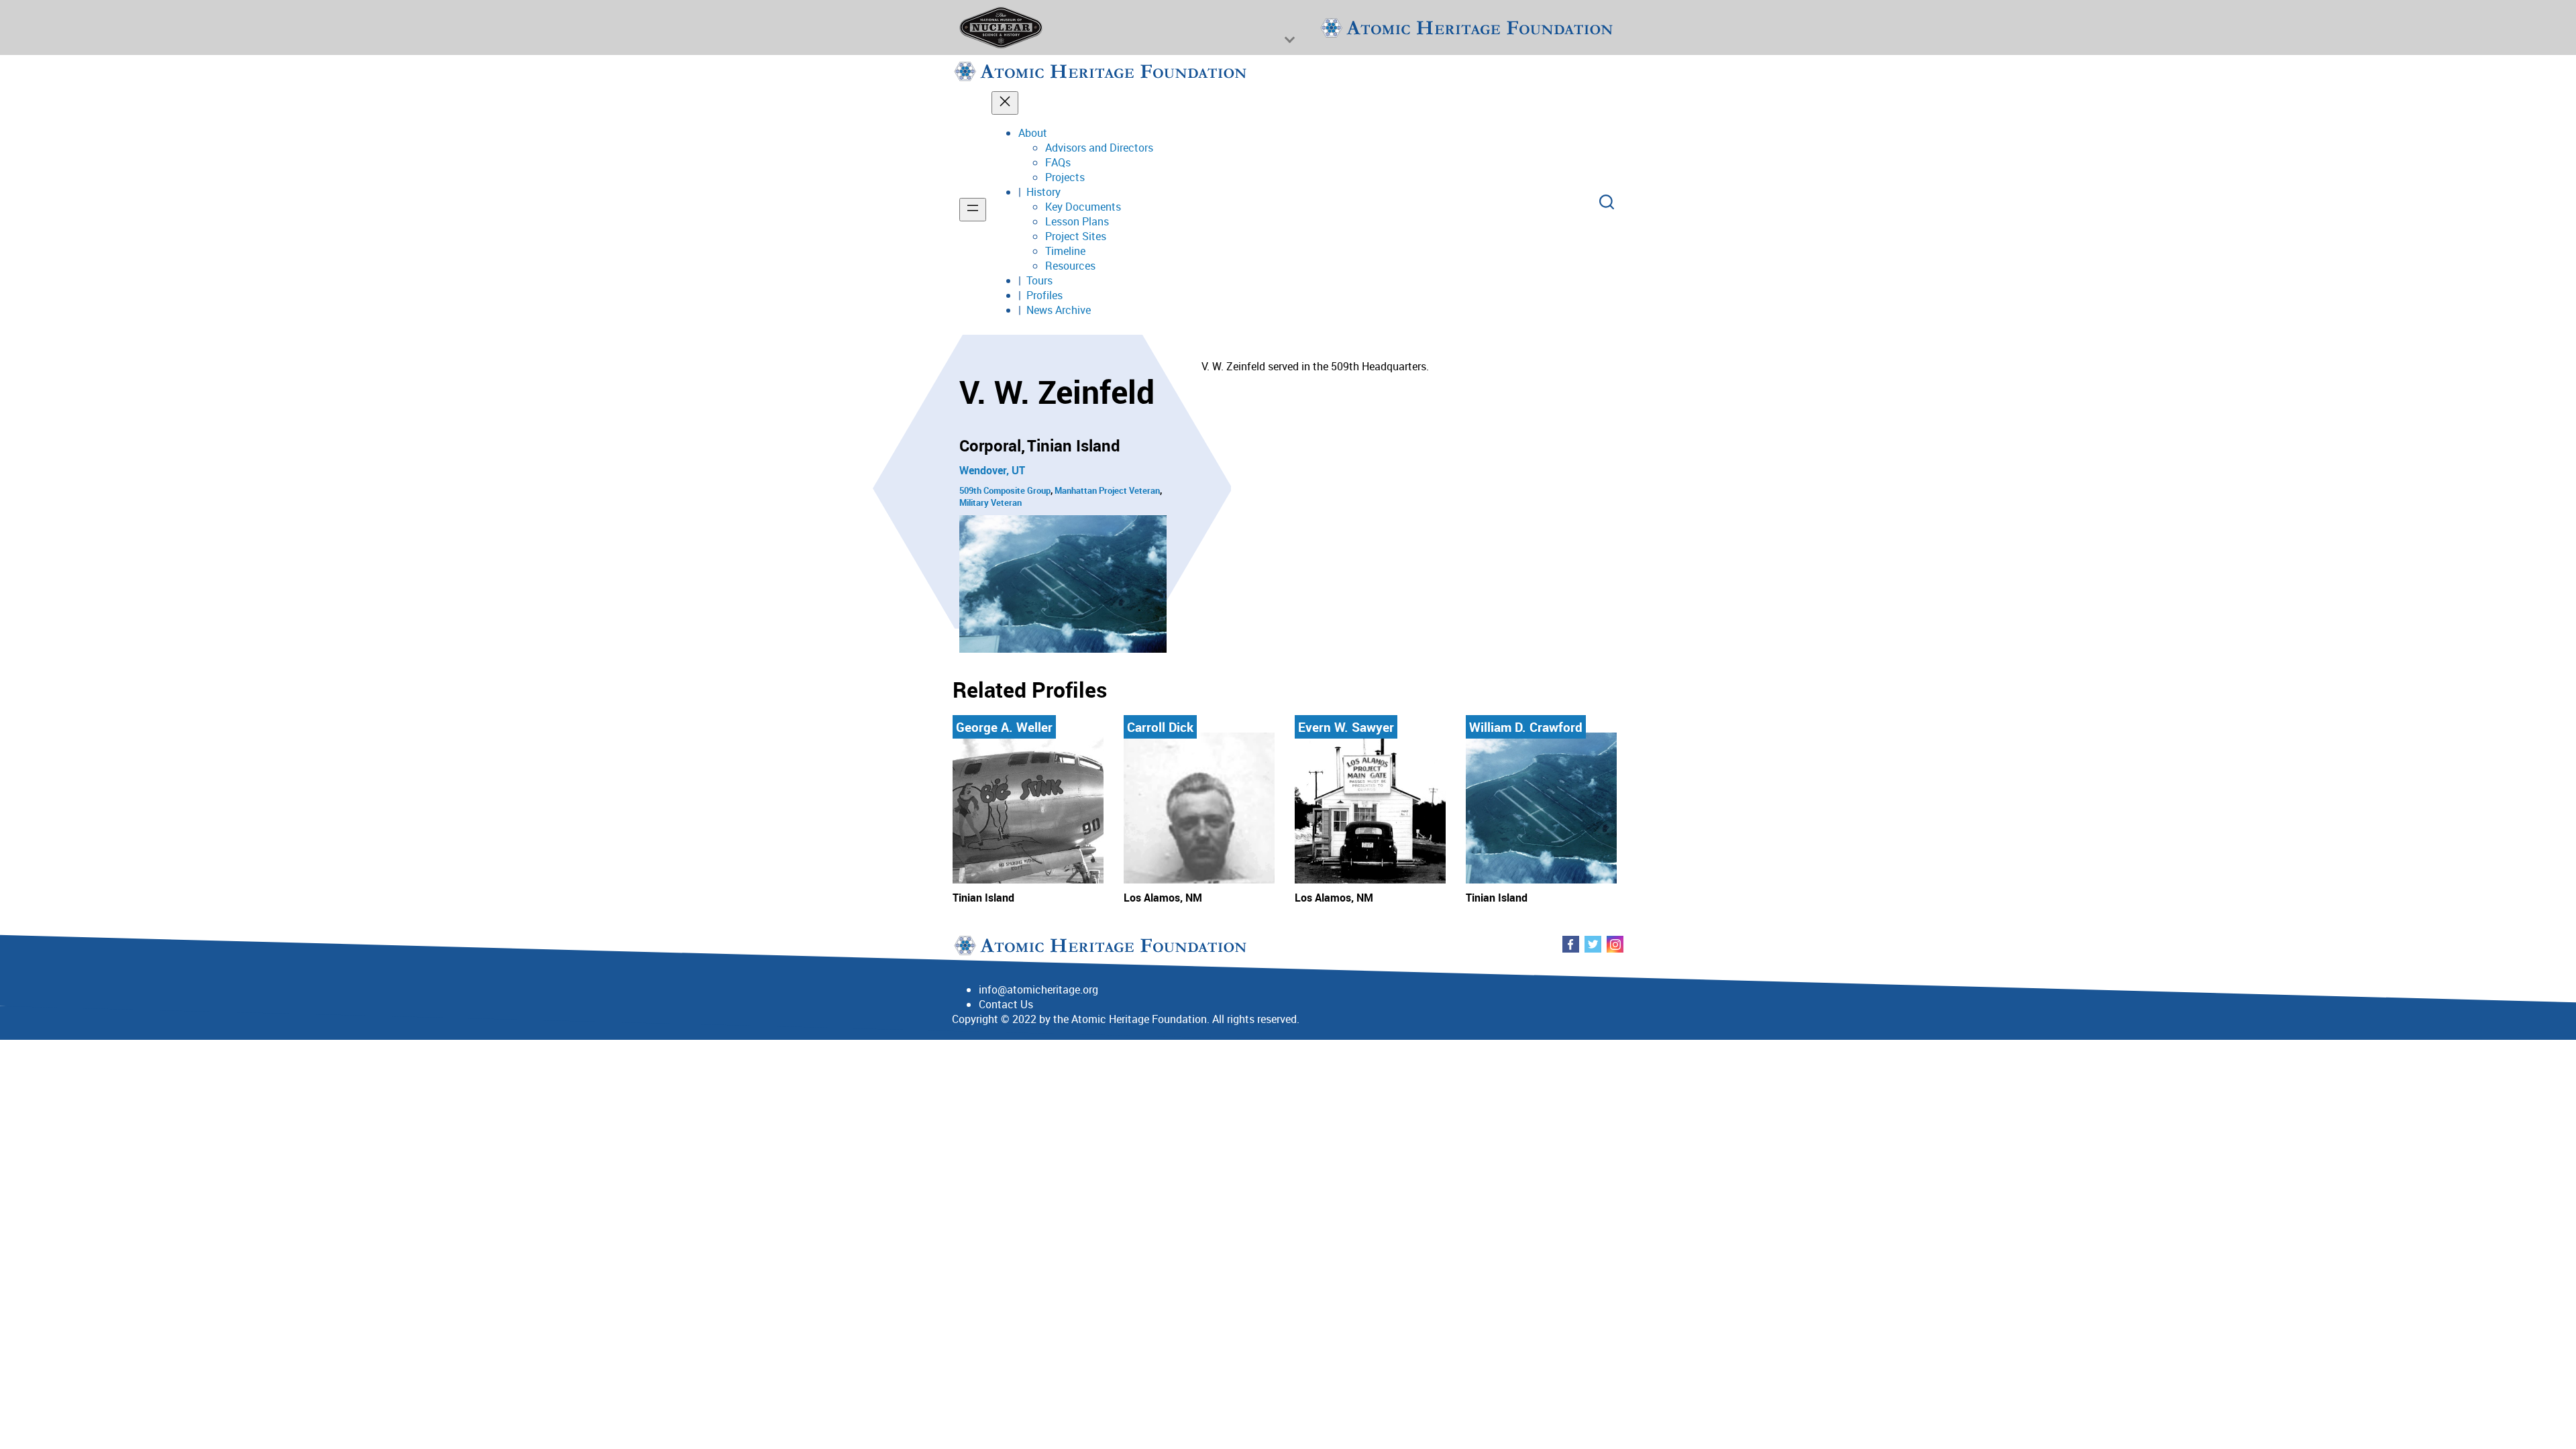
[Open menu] (973, 210)
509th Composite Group (1005, 490)
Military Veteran (990, 502)
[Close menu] (1005, 103)
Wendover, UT (992, 470)
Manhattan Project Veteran (1107, 490)
